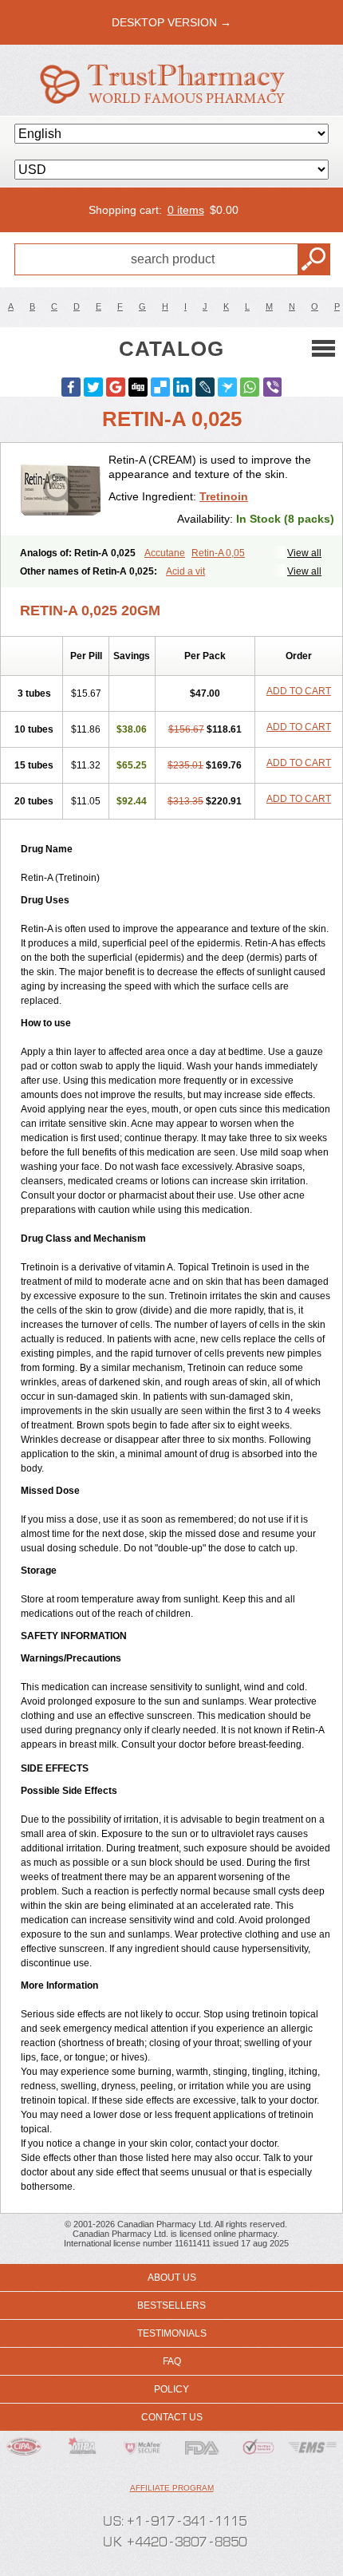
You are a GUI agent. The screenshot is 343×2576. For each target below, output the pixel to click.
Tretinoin (224, 496)
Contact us (172, 2417)
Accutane (165, 553)
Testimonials (172, 2333)
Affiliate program (172, 2488)
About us (172, 2278)
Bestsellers (171, 2305)
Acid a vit (185, 571)
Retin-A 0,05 (218, 553)
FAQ (172, 2361)
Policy (171, 2389)
